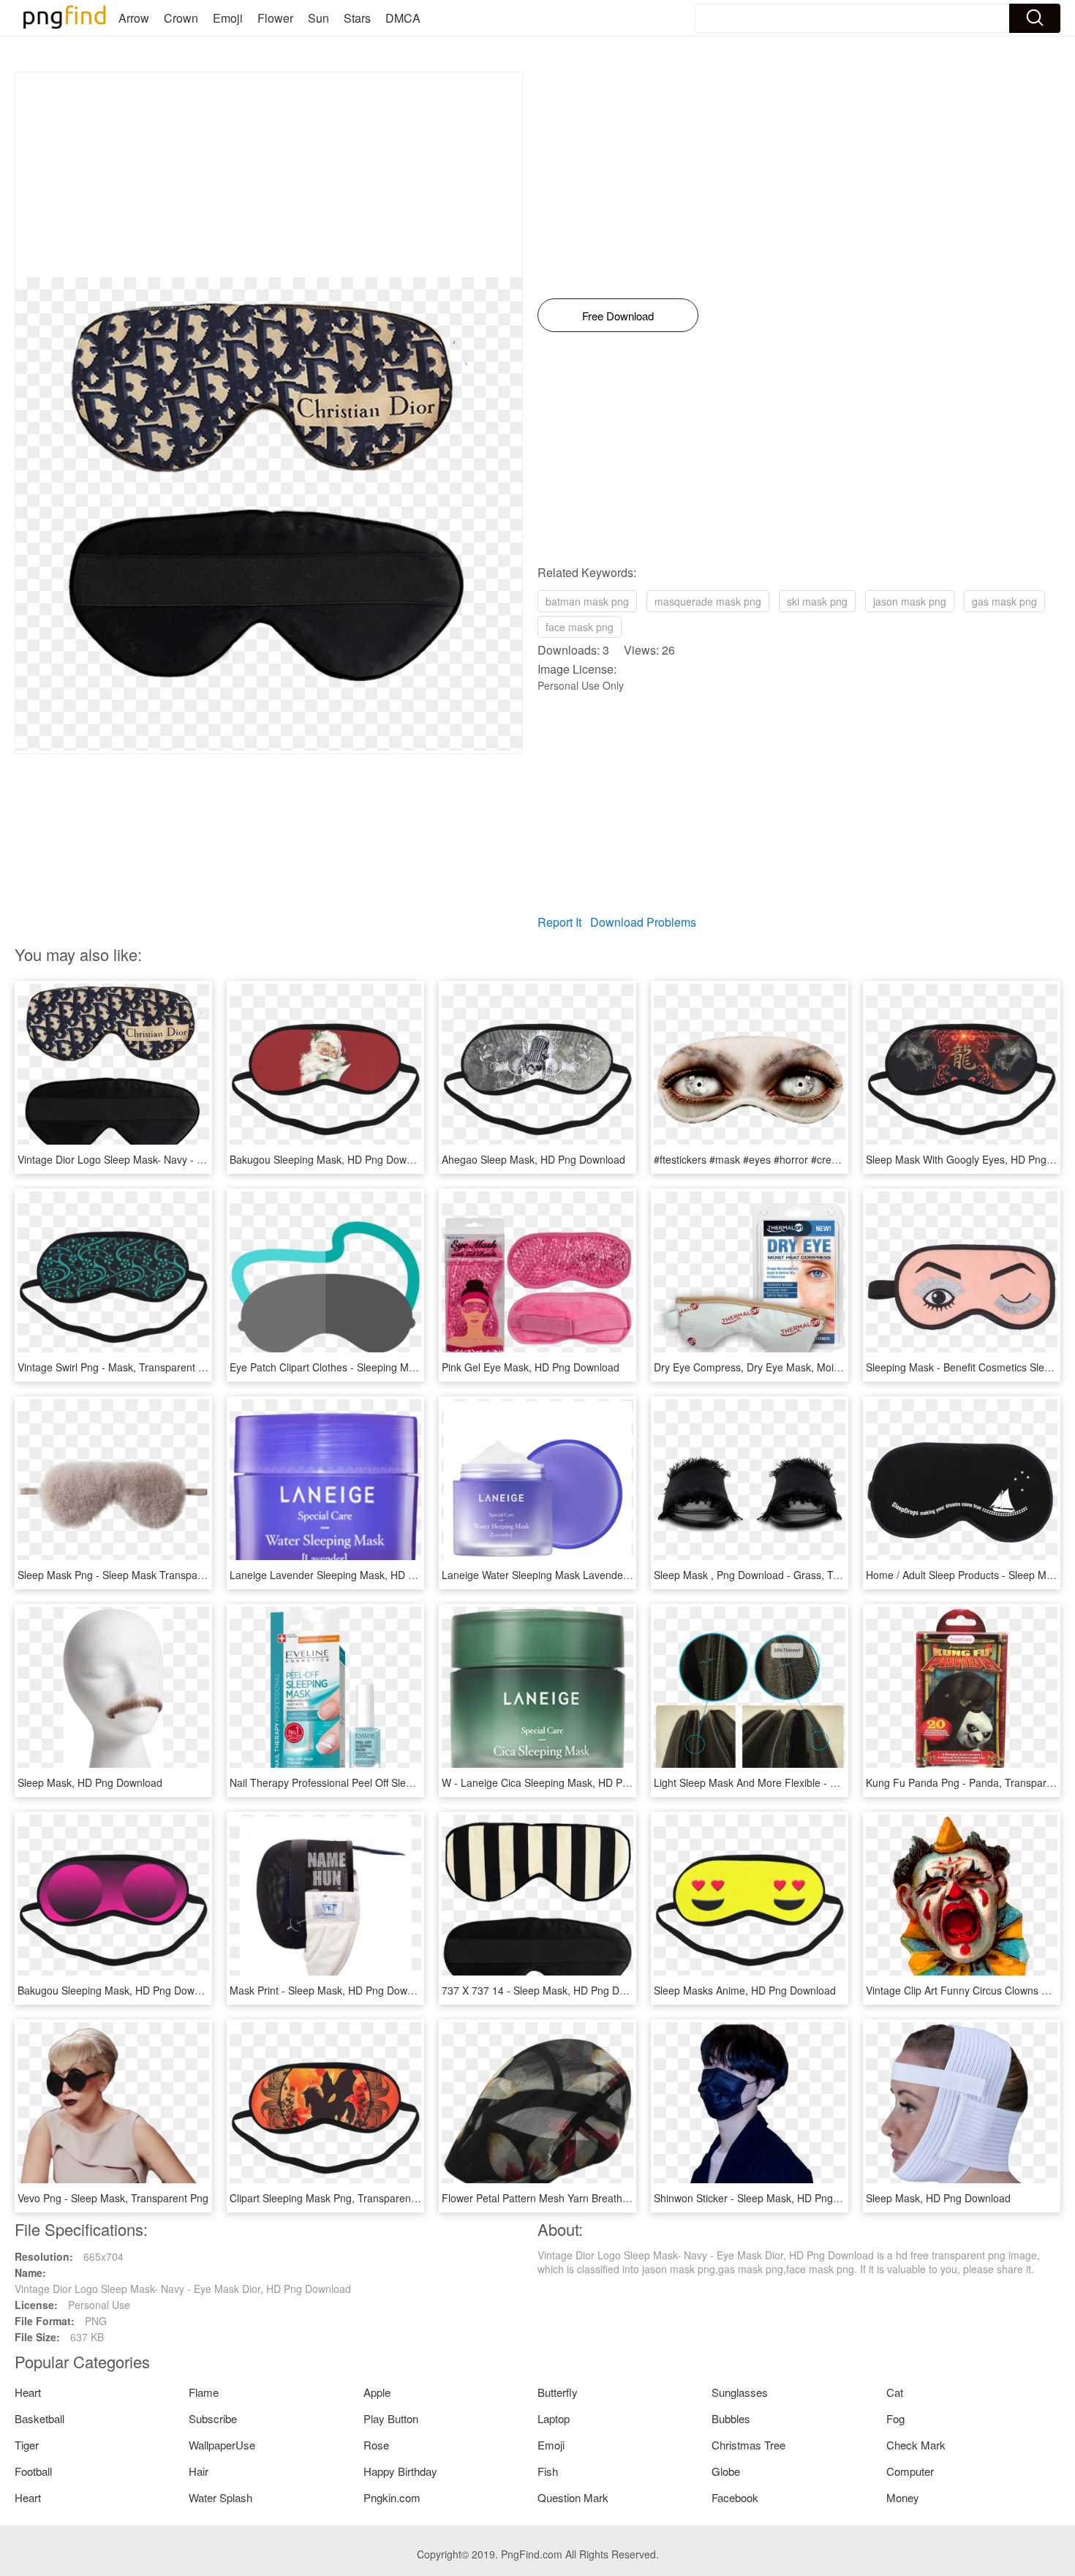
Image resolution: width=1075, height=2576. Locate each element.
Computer (910, 2471)
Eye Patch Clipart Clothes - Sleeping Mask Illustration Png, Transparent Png (405, 1367)
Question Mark (573, 2497)
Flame (204, 2392)
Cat (895, 2392)
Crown (181, 18)
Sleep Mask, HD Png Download (90, 1782)
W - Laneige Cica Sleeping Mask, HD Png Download (562, 1782)
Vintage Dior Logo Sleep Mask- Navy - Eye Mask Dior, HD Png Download (186, 1159)
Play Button (391, 2418)
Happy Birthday (400, 2471)
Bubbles (731, 2418)
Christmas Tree (748, 2445)
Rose (376, 2445)
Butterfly (558, 2392)
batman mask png (587, 601)
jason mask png (910, 601)
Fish (548, 2471)
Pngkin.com (392, 2497)
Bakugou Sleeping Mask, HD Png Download (331, 1159)
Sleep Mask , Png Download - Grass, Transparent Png (779, 1575)
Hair (199, 2471)
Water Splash (220, 2497)
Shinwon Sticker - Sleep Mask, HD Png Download (768, 2198)
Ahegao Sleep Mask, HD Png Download (533, 1159)
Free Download (618, 316)
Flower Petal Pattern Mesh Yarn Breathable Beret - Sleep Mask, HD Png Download (633, 2198)
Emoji (228, 18)
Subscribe (213, 2418)
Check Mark (916, 2445)
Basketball (39, 2418)
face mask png (580, 627)
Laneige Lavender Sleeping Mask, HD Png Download (352, 1575)
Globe (726, 2471)
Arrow (134, 18)
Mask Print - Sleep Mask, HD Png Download (331, 1990)
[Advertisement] (269, 175)
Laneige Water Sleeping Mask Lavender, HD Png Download (579, 1575)
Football (33, 2471)
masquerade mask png (708, 601)
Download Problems (643, 922)
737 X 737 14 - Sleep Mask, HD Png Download (550, 1990)
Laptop (554, 2418)
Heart (28, 2392)
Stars (357, 18)
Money (903, 2497)
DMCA (403, 18)
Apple (377, 2392)
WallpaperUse (222, 2445)
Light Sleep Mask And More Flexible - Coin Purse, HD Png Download (813, 1782)
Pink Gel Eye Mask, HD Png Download (531, 1367)
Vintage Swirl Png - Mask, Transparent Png (117, 1367)
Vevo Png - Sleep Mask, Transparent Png (113, 2198)
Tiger (27, 2445)
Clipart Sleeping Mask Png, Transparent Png (332, 2198)
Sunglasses (740, 2392)
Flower (275, 18)
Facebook (735, 2497)
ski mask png (817, 601)
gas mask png (1004, 601)
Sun (318, 18)
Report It (559, 922)
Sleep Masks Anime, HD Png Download (745, 1990)
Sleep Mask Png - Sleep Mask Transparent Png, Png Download (164, 1575)
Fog (895, 2418)
